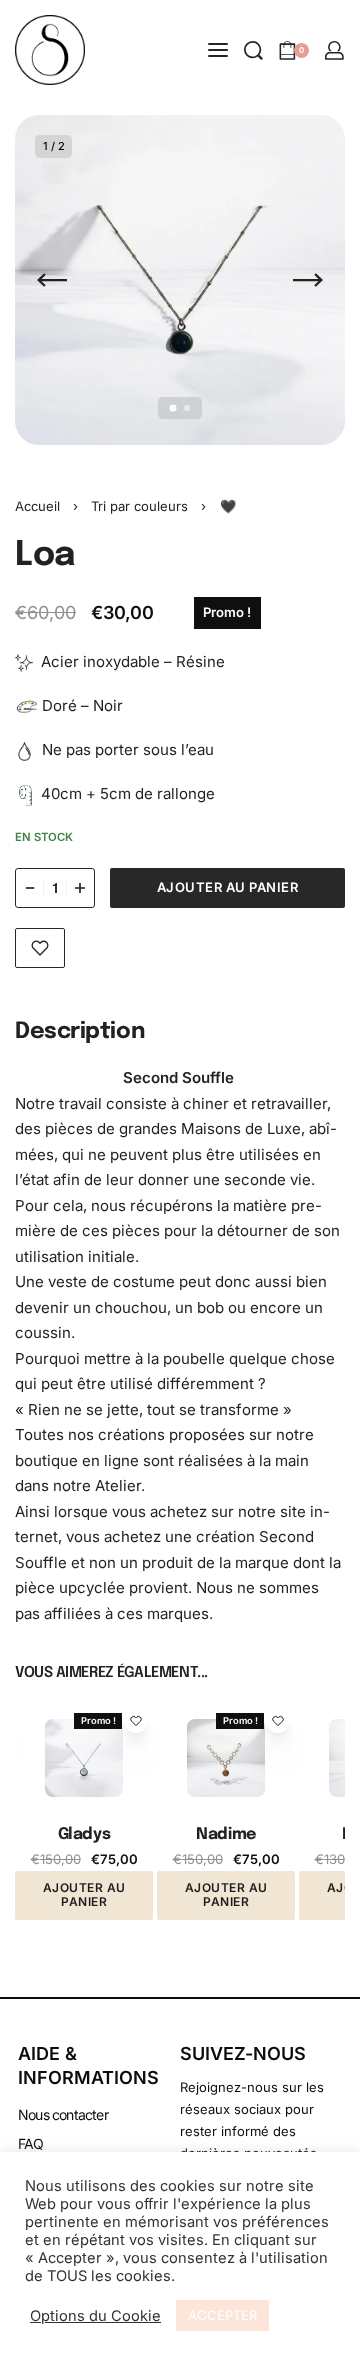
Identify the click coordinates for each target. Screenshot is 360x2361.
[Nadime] (226, 1758)
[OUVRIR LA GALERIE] (180, 280)
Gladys (84, 1834)
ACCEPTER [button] (222, 2315)
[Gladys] (84, 1758)
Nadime (225, 1834)
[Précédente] (52, 280)
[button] (84, 1895)
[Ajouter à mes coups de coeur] (40, 948)
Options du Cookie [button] (95, 2316)
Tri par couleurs (139, 506)
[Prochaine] (308, 280)
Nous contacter (63, 2114)
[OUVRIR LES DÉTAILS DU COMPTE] (334, 50)
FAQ (31, 2143)
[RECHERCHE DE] (253, 50)
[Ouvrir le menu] (218, 50)
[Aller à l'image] (173, 407)
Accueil (37, 506)
